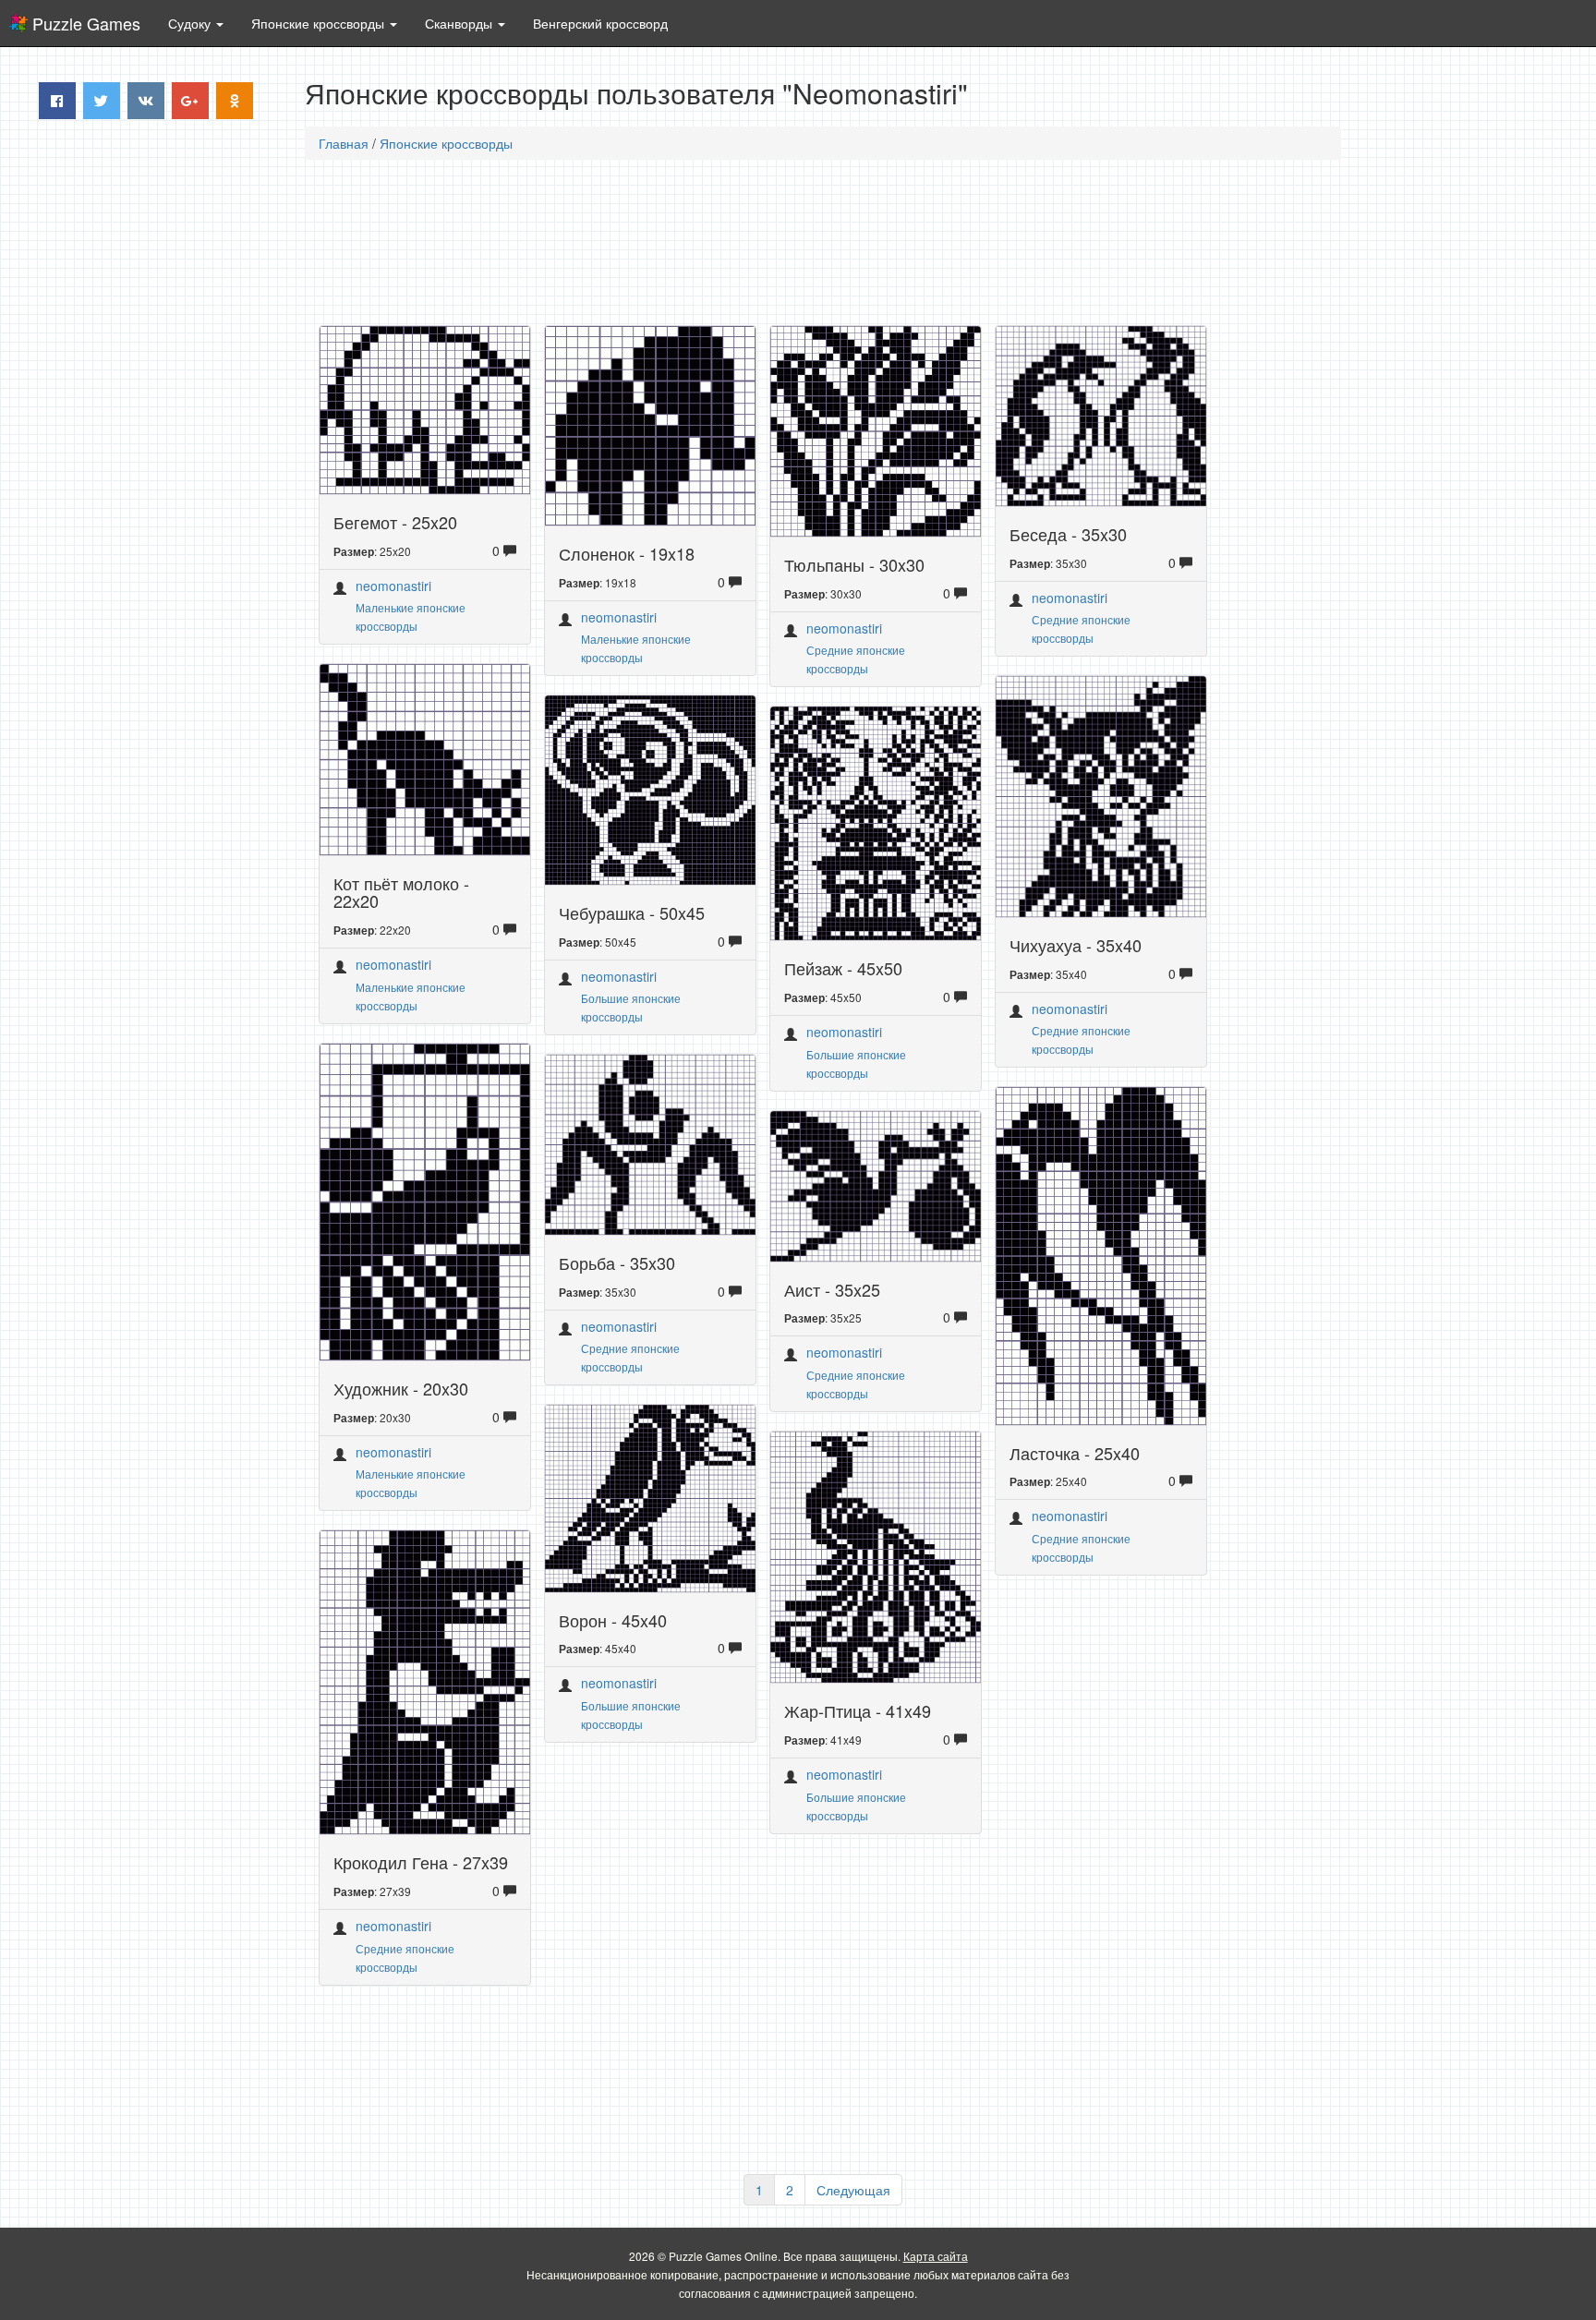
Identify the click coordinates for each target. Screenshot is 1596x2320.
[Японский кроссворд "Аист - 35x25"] (876, 1184)
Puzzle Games (86, 23)
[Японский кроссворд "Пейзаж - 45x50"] (876, 821)
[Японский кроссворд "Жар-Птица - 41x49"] (876, 1555)
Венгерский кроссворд (600, 23)
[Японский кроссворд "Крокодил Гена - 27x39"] (425, 1680)
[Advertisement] (152, 415)
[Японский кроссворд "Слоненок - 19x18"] (650, 424)
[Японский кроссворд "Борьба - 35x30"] (650, 1142)
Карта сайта (936, 2256)
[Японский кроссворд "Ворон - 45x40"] (650, 1496)
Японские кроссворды (446, 143)
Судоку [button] (191, 23)
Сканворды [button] (460, 23)
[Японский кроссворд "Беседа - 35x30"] (1101, 414)
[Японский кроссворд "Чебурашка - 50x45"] (650, 788)
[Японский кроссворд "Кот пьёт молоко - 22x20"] (425, 757)
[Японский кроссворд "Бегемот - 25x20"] (425, 408)
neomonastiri (393, 586)
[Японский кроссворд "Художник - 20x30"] (425, 1200)
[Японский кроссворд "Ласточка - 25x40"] (1101, 1253)
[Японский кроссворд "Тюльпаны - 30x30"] (876, 429)
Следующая (853, 2190)
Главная (344, 143)
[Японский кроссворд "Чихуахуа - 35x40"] (1101, 794)
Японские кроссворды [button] (320, 23)
